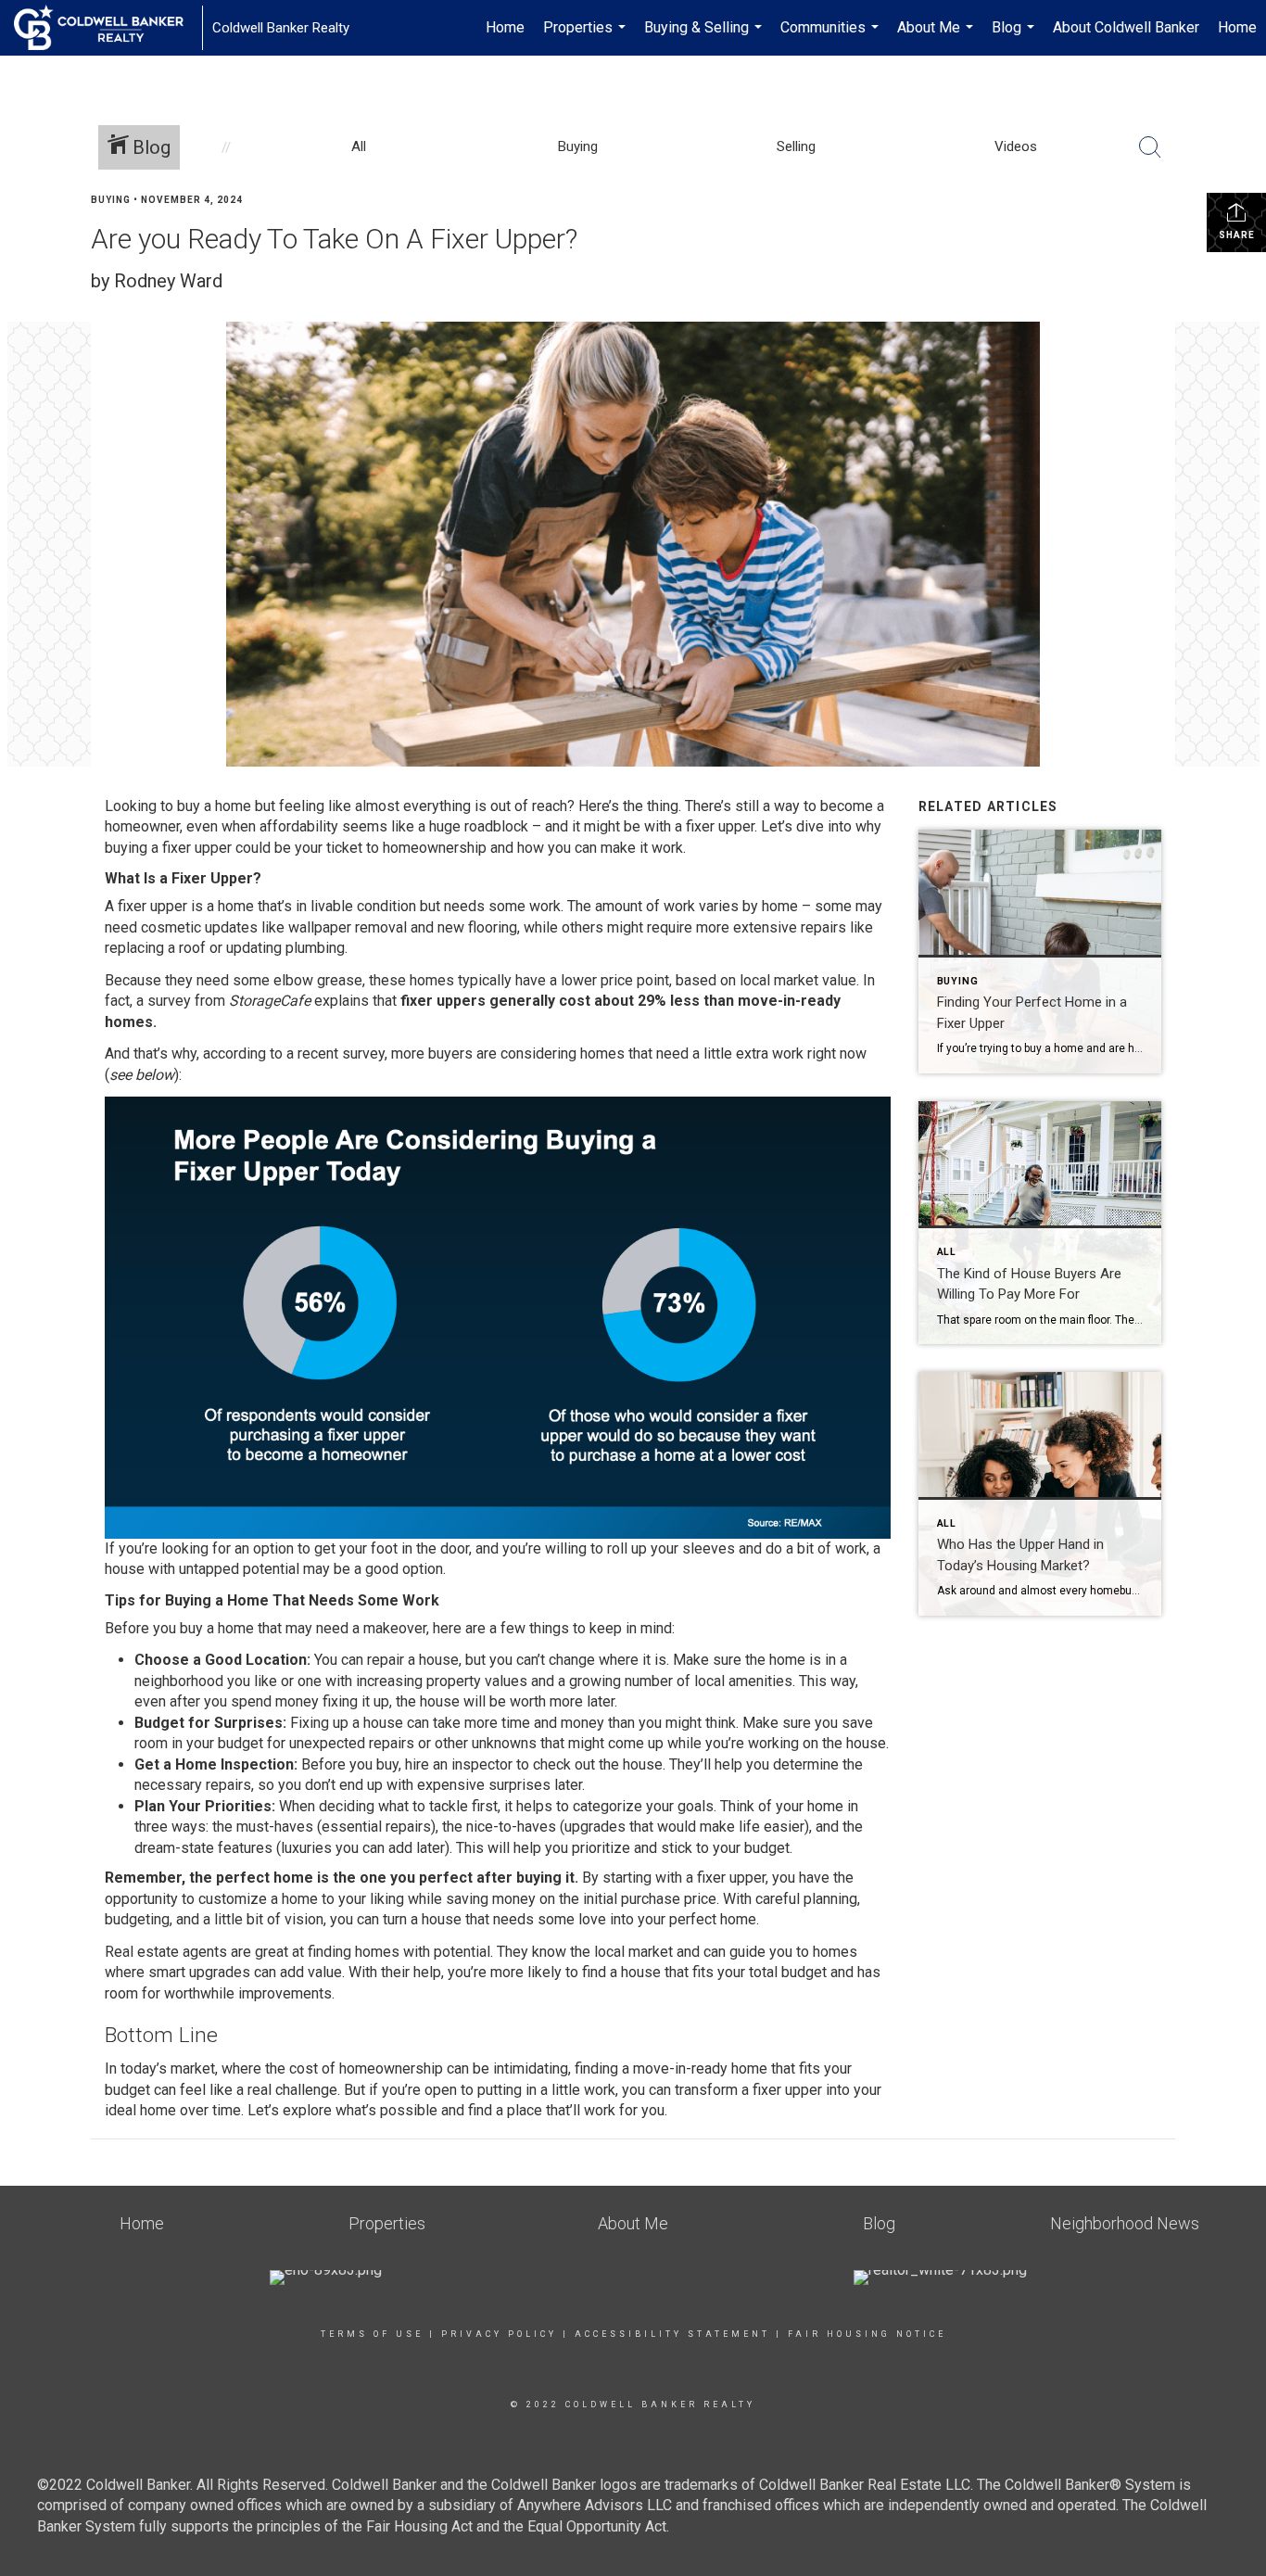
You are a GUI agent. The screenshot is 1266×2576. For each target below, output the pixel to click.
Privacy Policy (499, 2334)
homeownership (435, 848)
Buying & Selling (705, 37)
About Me (937, 37)
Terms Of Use (372, 2334)
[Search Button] (1150, 147)
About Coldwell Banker (1126, 27)
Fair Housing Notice (867, 2334)
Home (505, 27)
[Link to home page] (108, 28)
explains (342, 1001)
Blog (1015, 37)
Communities (832, 37)
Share (1237, 235)
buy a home (214, 806)
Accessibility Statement (672, 2334)
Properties (587, 37)
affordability (299, 826)
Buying (111, 200)
